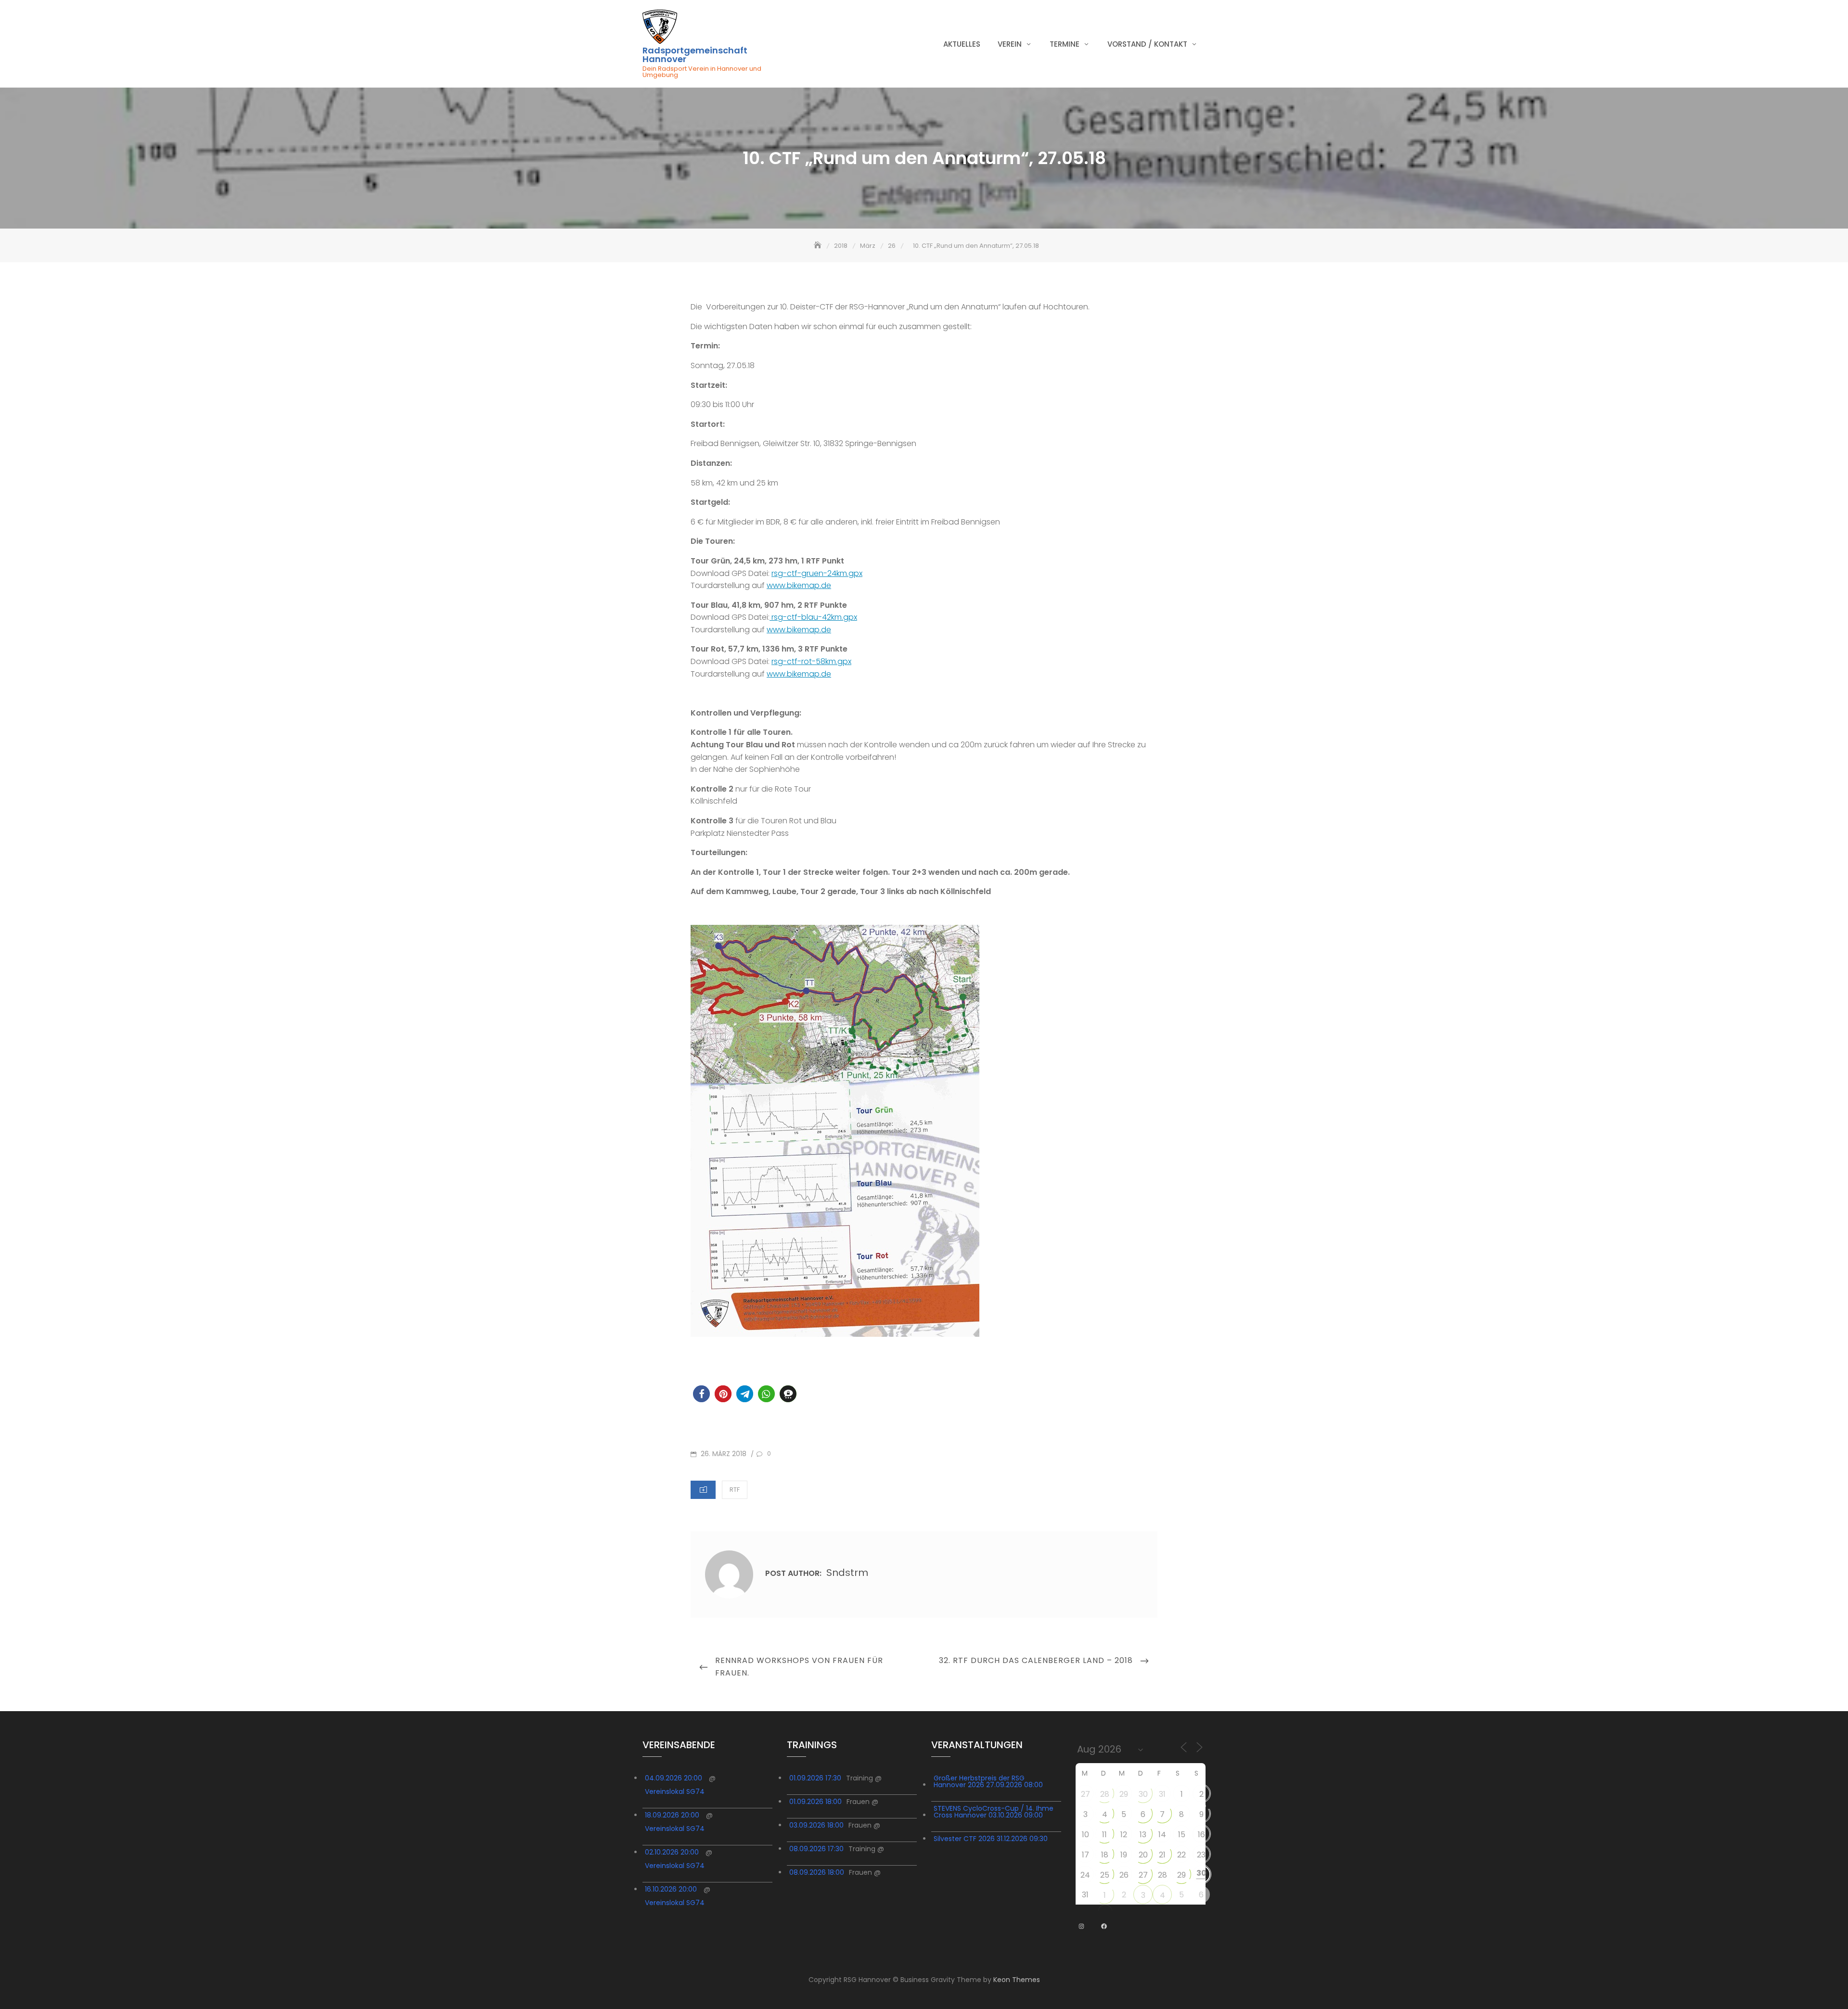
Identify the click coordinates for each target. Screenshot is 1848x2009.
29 (1124, 1794)
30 (1143, 1794)
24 (1085, 1875)
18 (1105, 1855)
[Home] (819, 246)
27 (1085, 1794)
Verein (1010, 44)
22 (1181, 1855)
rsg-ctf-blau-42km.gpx (813, 617)
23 (1201, 1855)
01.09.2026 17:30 (815, 1778)
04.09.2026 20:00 (674, 1778)
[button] (701, 1394)
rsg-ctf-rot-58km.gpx (811, 661)
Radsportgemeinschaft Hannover (695, 55)
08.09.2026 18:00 (817, 1872)
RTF (735, 1490)
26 (1124, 1875)
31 (1162, 1794)
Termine (1065, 44)
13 (1143, 1835)
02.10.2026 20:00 (672, 1852)
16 (1201, 1835)
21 (1162, 1855)
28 (1105, 1794)
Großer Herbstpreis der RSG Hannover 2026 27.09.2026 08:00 (988, 1781)
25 (1105, 1875)
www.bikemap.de (799, 585)
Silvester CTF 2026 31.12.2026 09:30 (991, 1839)
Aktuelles (962, 44)
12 (1124, 1835)
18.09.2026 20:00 (672, 1815)
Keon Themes (1017, 1980)
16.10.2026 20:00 (671, 1889)
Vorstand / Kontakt (1147, 44)
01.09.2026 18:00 (815, 1802)
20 (1143, 1855)
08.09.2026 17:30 (816, 1849)
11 (1104, 1835)
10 (1085, 1835)
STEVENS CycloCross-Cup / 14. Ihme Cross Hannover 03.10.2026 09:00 (994, 1812)
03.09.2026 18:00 (816, 1825)
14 (1162, 1835)
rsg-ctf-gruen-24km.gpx (817, 573)
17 (1085, 1855)
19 (1124, 1855)
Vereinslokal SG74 (675, 1791)
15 (1182, 1835)
